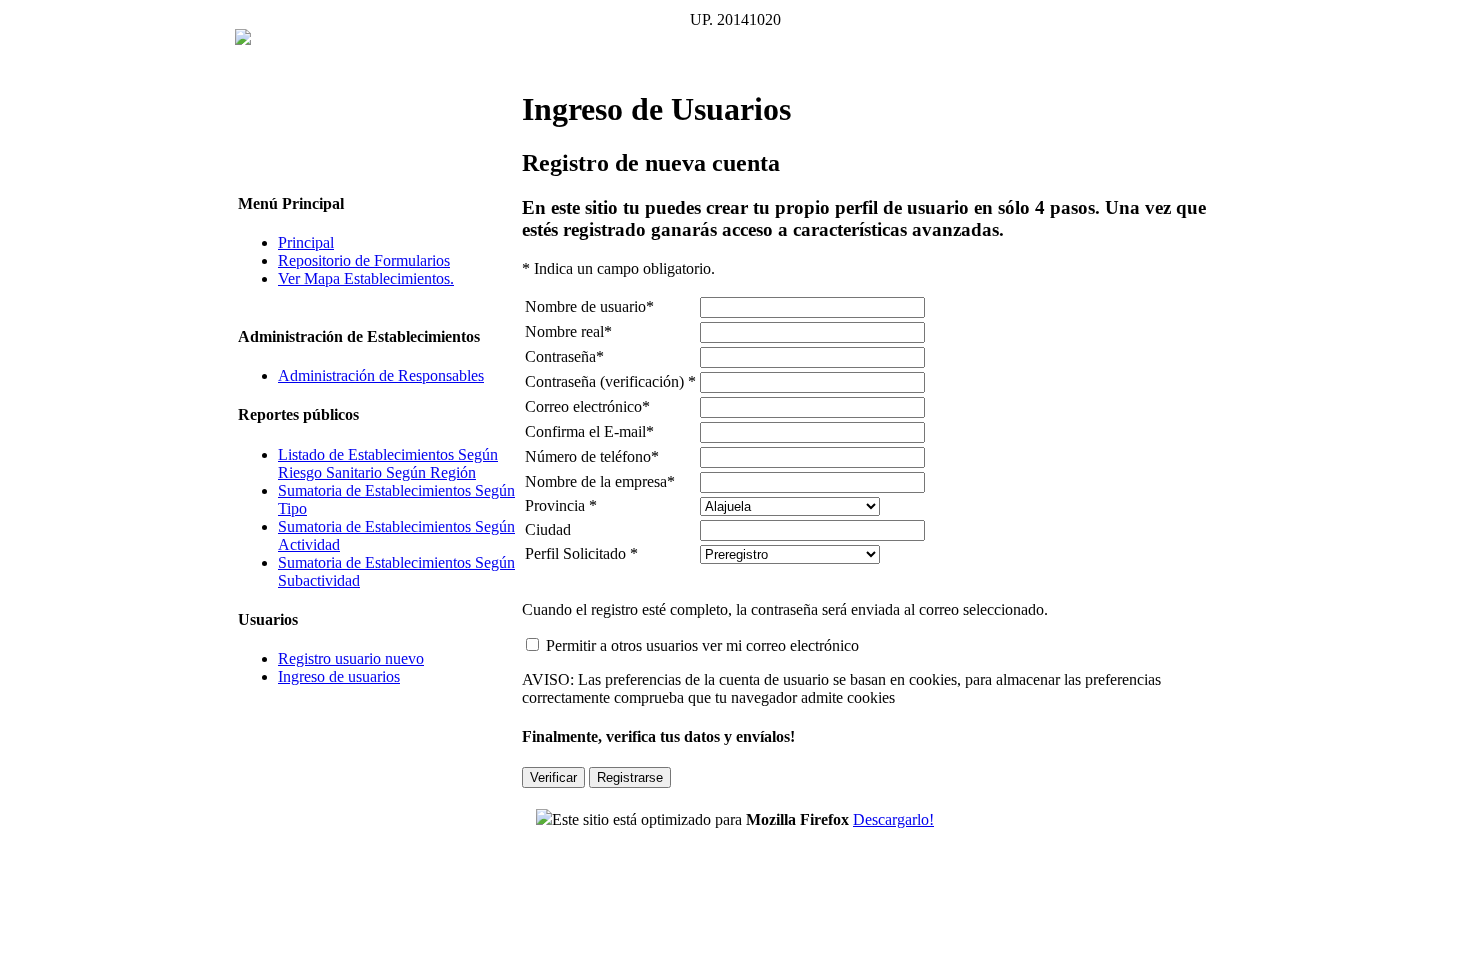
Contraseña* (564, 356)
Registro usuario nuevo (351, 658)
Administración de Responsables (381, 375)
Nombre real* (568, 331)
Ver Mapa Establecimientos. (366, 278)
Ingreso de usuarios (339, 676)
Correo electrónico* (587, 406)
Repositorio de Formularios (364, 260)
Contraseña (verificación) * (610, 381)
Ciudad (548, 529)
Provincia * (561, 505)
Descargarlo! (893, 819)
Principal (306, 242)
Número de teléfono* (592, 456)
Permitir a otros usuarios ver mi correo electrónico (702, 645)
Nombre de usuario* (589, 306)
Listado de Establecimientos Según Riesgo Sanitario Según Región (388, 463)
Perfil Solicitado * (581, 553)
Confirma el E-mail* (589, 431)
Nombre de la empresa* (600, 481)
